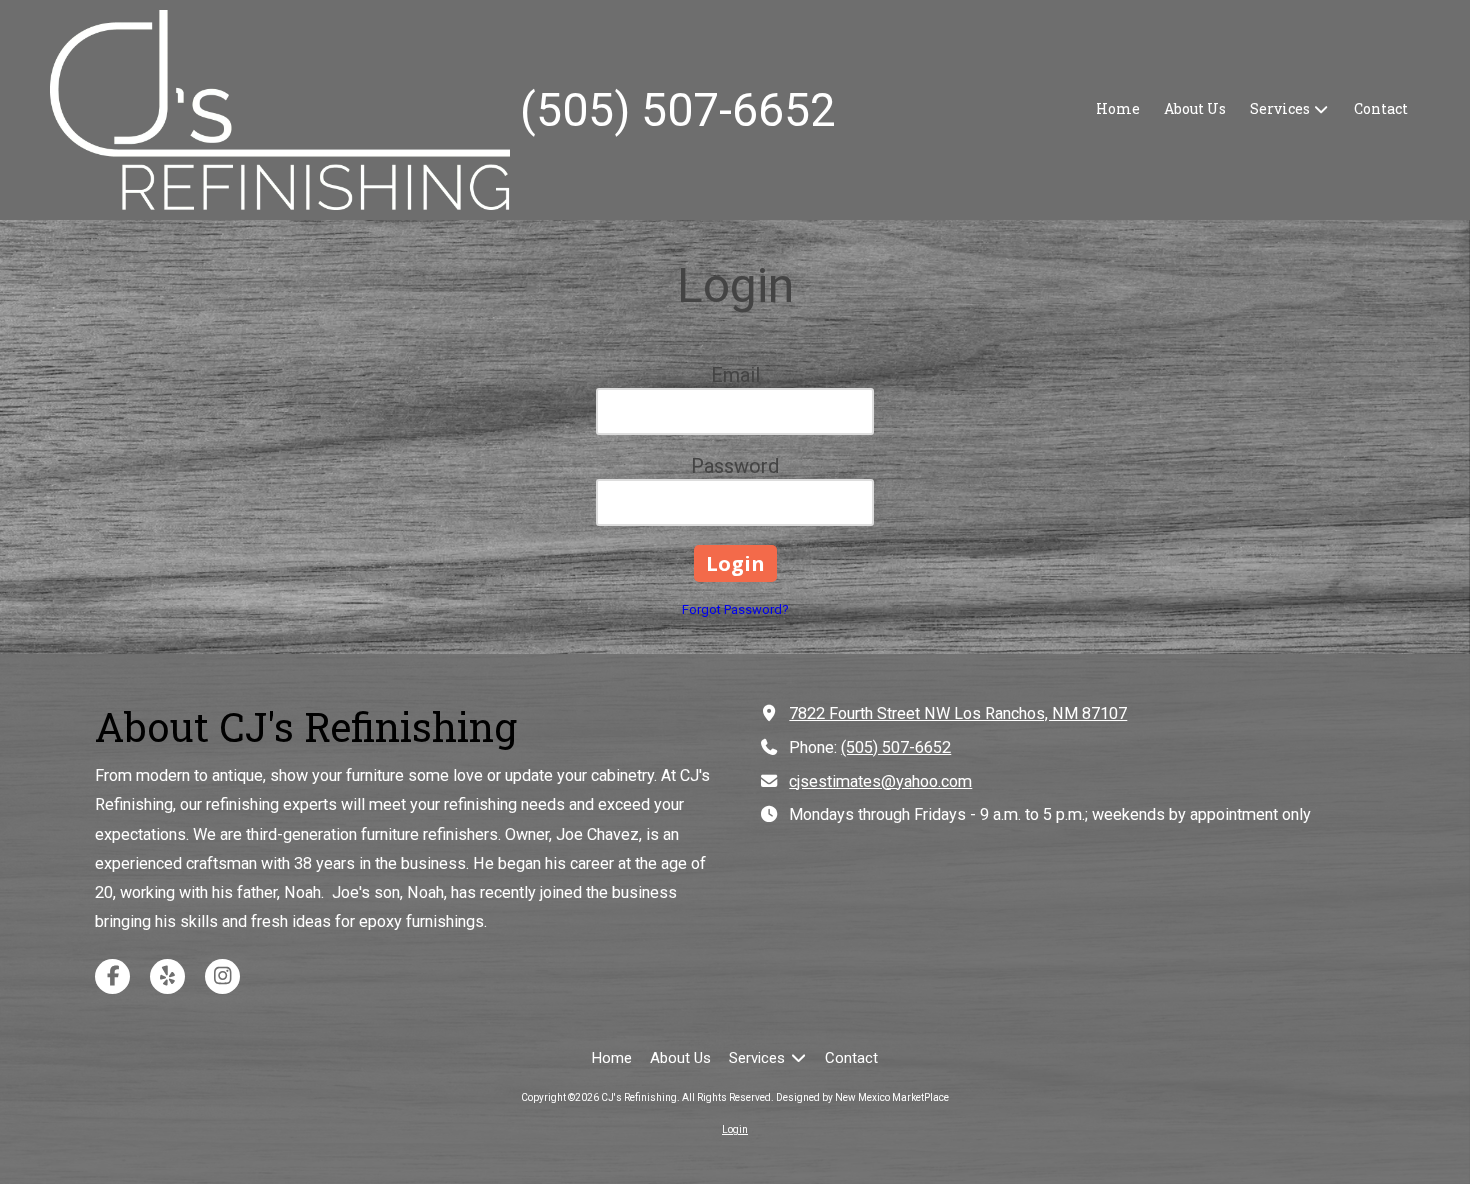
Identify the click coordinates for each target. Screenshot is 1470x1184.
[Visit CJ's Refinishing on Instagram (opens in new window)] (222, 976)
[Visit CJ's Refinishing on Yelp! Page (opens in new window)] (167, 976)
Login (735, 1129)
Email (735, 375)
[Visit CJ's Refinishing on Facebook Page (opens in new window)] (112, 976)
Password (735, 466)
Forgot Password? (735, 609)
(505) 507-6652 (896, 747)
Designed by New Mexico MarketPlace (862, 1097)
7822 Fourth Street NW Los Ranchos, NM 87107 (958, 713)
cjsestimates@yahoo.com (880, 781)
